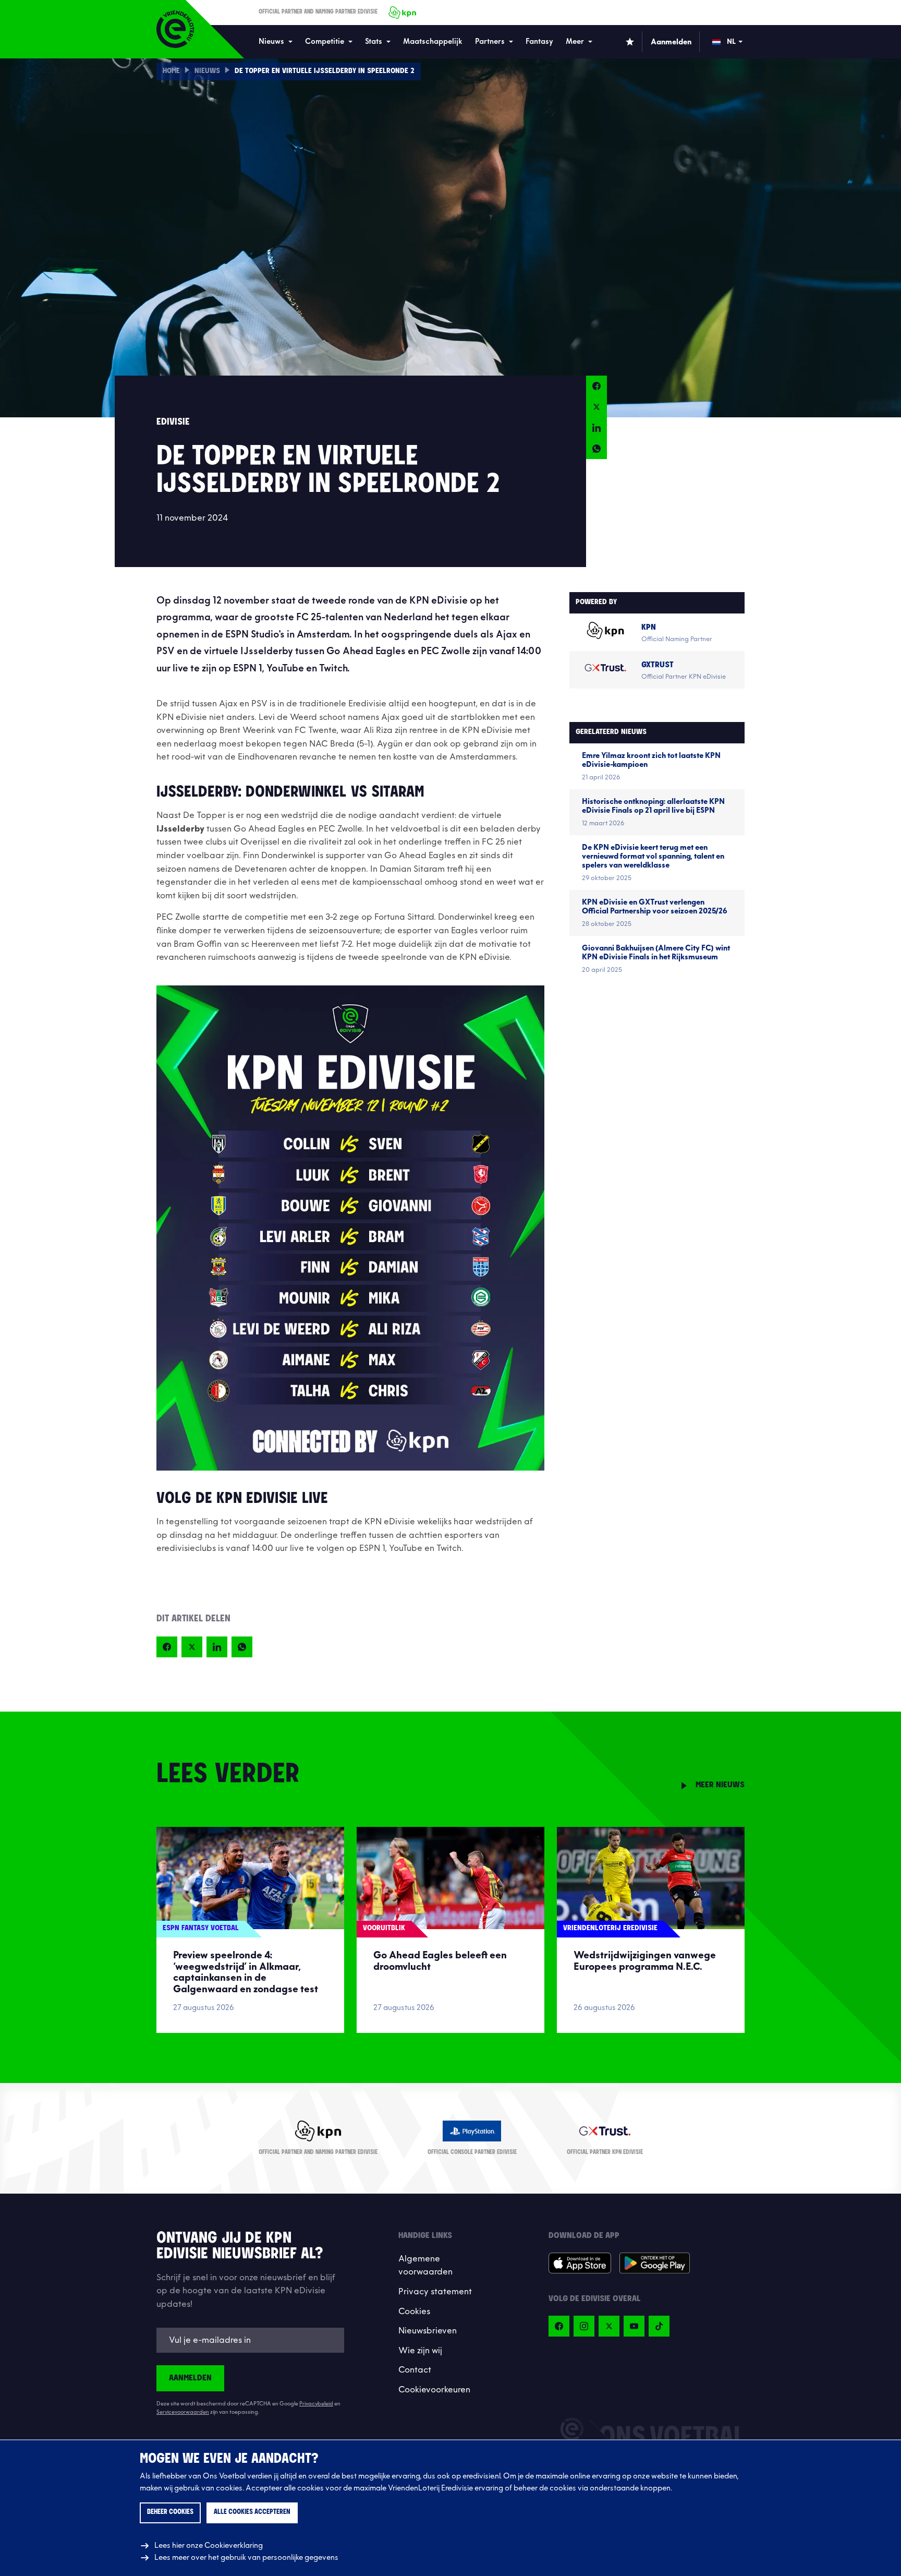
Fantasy (539, 41)
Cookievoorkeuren (434, 2390)
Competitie (325, 41)
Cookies (414, 2312)
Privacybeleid (316, 2404)
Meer (575, 41)
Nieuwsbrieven (428, 2331)
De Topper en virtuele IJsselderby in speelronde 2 (325, 71)
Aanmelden (190, 2378)
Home (171, 71)
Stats (374, 41)
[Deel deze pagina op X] (596, 407)
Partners (490, 41)
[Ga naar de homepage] (175, 29)
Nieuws (271, 41)
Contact (415, 2370)
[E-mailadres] (250, 2340)
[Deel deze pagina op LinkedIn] (596, 428)
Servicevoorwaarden (183, 2412)
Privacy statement (435, 2292)
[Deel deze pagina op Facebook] (596, 386)
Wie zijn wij (420, 2351)
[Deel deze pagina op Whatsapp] (596, 449)
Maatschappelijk (433, 41)
